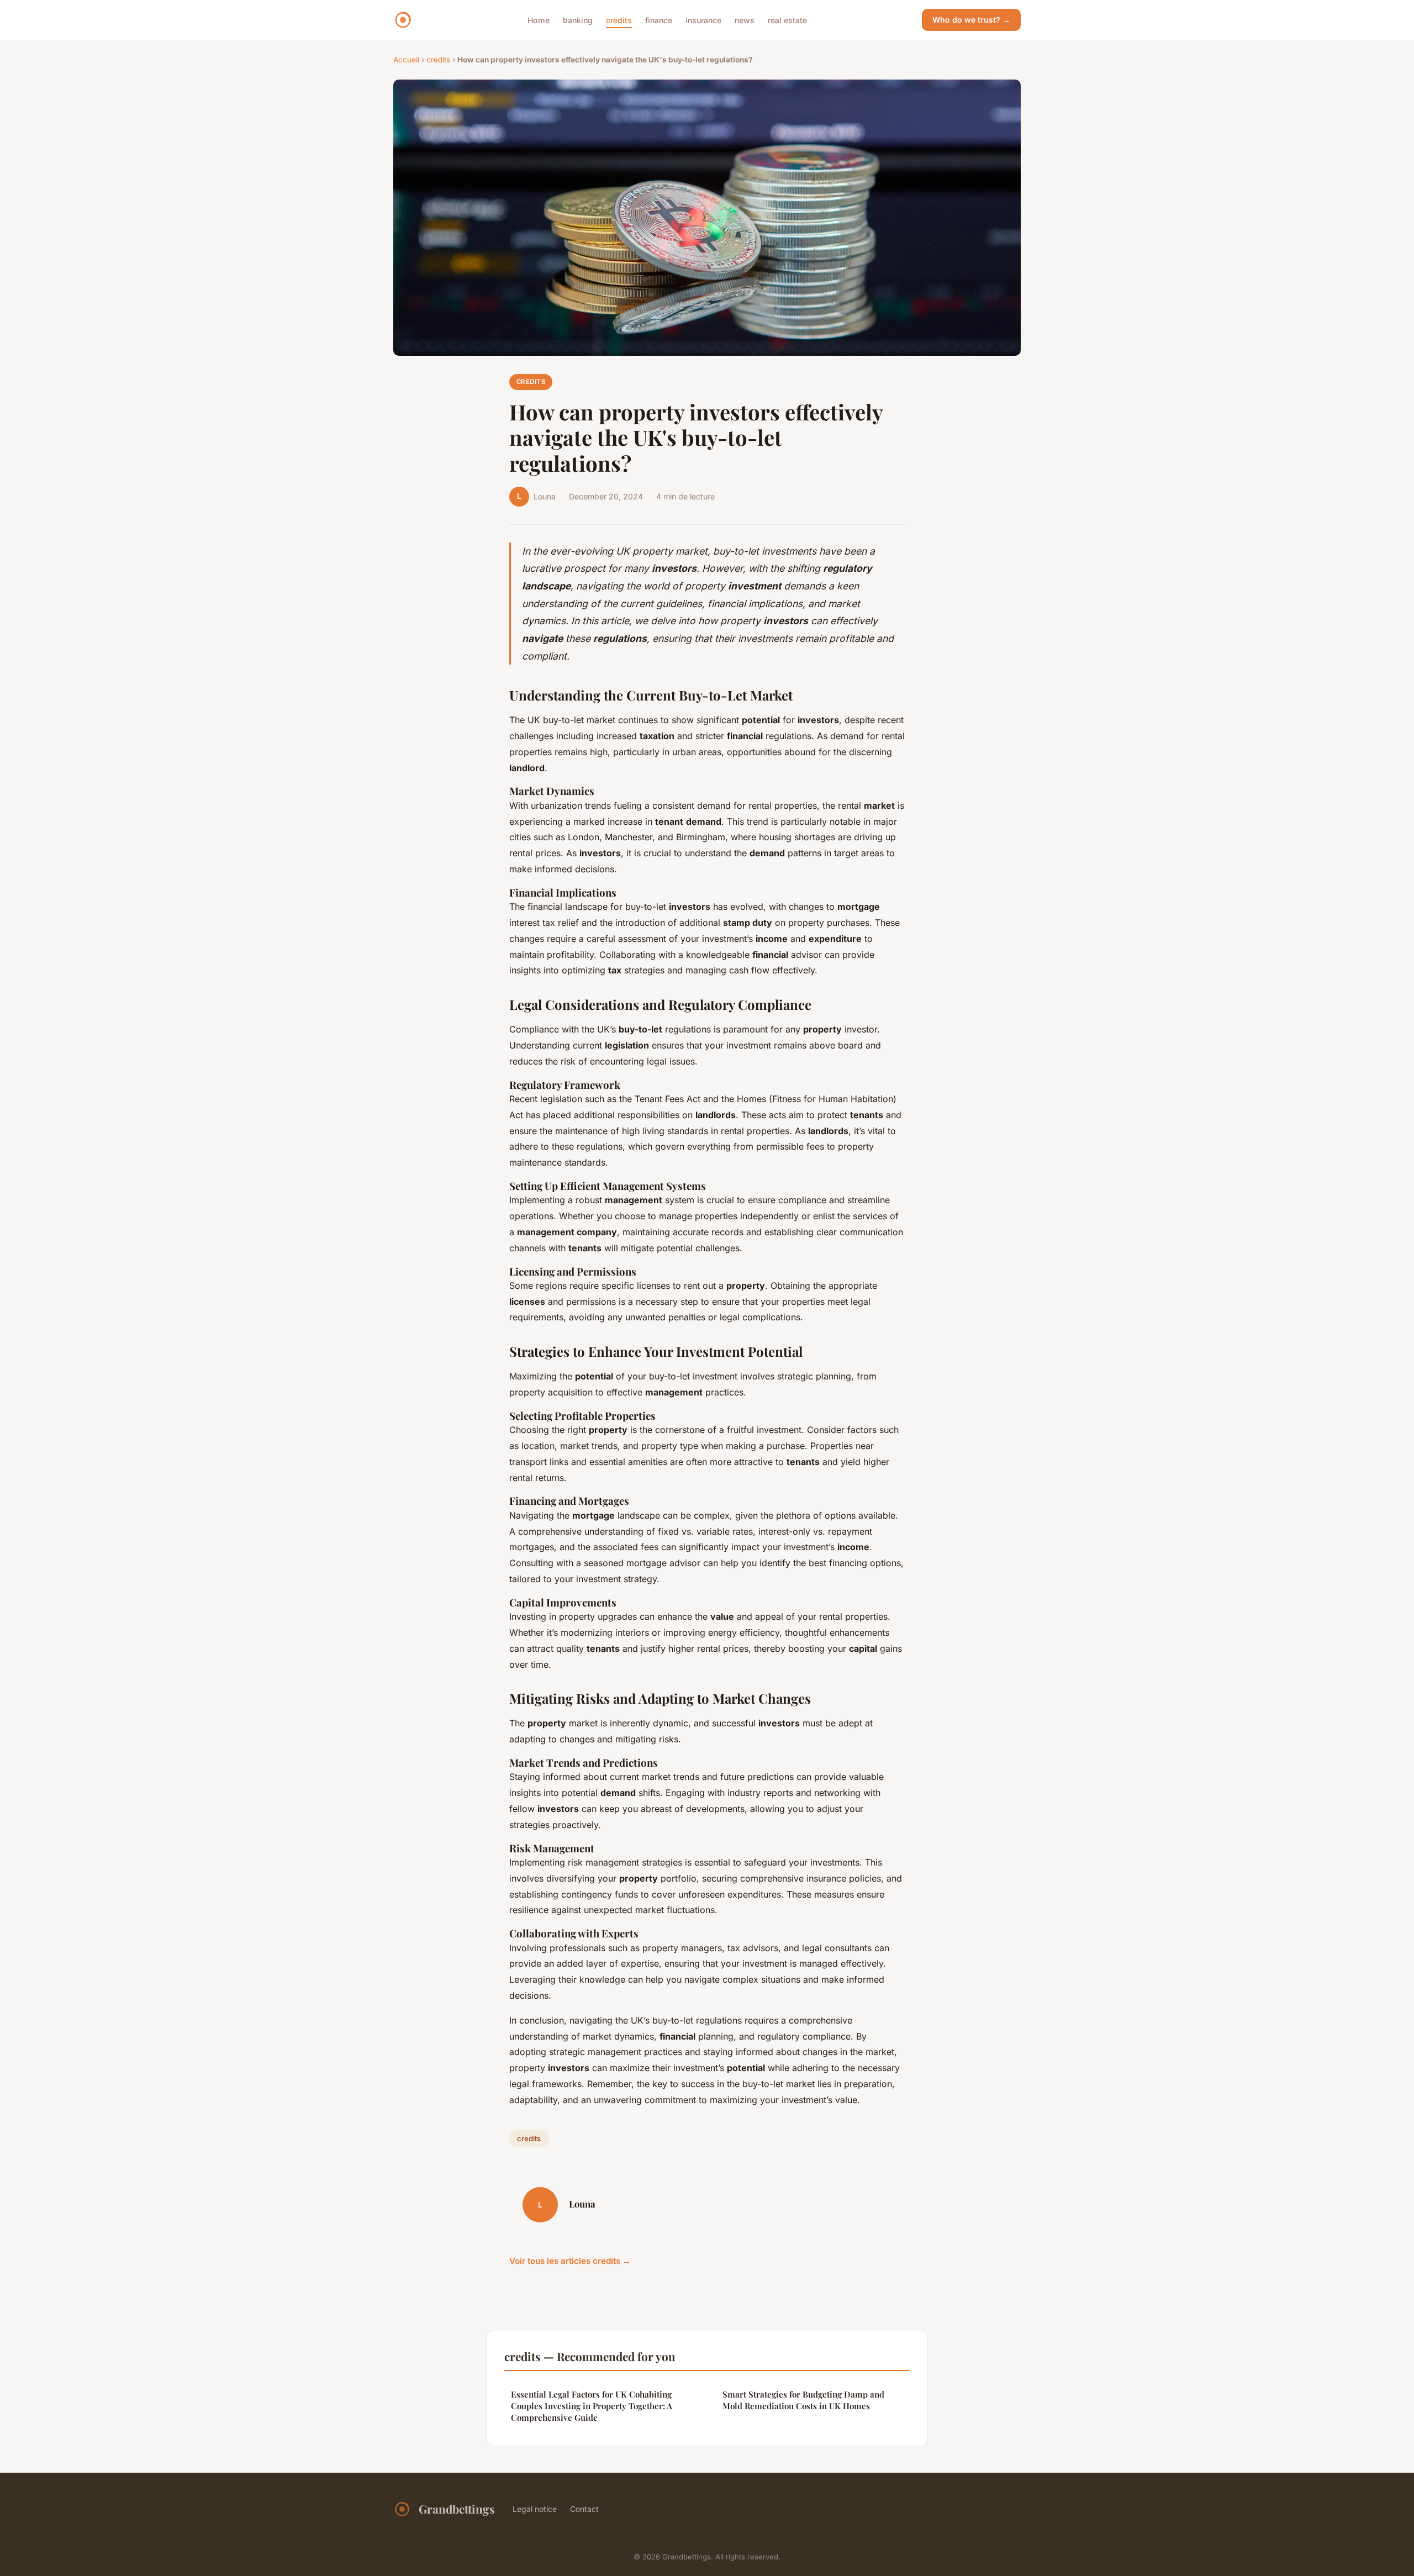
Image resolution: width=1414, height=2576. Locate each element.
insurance (703, 20)
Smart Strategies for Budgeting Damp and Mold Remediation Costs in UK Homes (803, 2400)
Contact (584, 2509)
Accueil (406, 60)
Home (539, 20)
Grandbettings (457, 2509)
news (745, 20)
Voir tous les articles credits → (570, 2261)
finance (659, 20)
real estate (787, 20)
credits (619, 20)
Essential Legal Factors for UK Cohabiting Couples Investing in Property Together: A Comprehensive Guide (592, 2406)
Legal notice (535, 2509)
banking (578, 20)
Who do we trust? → (971, 20)
